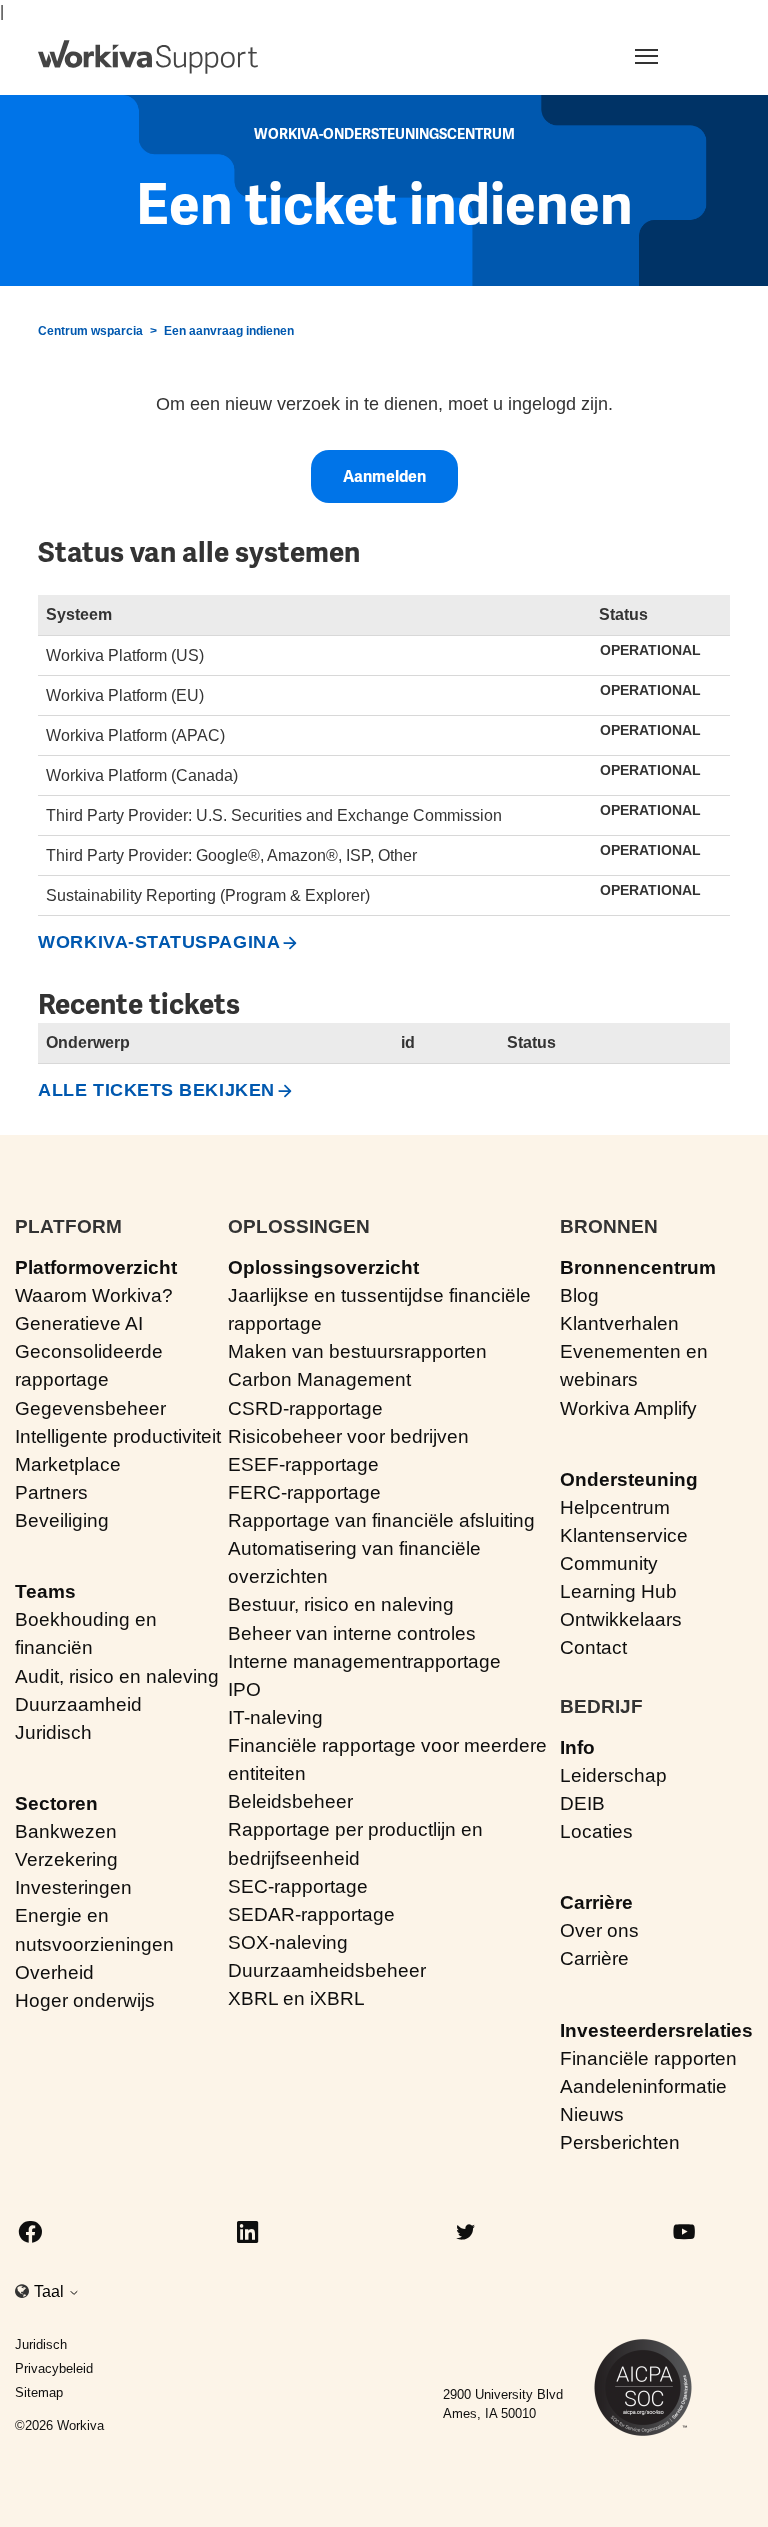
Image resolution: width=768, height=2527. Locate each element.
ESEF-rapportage (303, 1464)
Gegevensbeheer (90, 1408)
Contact (593, 1647)
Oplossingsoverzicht (323, 1267)
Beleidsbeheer (290, 1801)
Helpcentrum (615, 1507)
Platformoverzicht (96, 1267)
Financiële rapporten (648, 2058)
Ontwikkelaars (621, 1619)
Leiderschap (613, 1775)
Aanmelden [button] (384, 476)
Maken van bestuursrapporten (357, 1351)
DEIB (582, 1803)
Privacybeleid (54, 2368)
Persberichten (620, 2142)
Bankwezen (66, 1831)
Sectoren (56, 1803)
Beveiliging (62, 1520)
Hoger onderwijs (85, 2000)
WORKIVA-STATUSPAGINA (159, 942)
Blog (579, 1295)
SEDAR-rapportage (311, 1914)
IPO (244, 1689)
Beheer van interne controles (352, 1633)
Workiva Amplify (628, 1408)
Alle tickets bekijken (156, 1090)
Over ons (599, 1930)
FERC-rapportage (304, 1492)
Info (577, 1747)
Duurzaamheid (78, 1704)
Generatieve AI (79, 1323)
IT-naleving (275, 1717)
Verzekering (66, 1859)
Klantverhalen (619, 1323)
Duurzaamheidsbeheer (327, 1970)
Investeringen (73, 1887)
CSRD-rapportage (305, 1408)
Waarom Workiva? (94, 1295)
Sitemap (39, 2392)
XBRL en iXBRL (296, 1998)
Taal (51, 2291)
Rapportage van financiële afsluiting (381, 1520)
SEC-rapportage (298, 1886)
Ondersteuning (629, 1479)
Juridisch (53, 1732)
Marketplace (68, 1464)
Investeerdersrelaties (656, 2030)
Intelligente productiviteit (118, 1436)
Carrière (596, 1902)
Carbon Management (319, 1379)
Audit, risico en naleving (117, 1676)
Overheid (54, 1972)
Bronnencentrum (638, 1267)
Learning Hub (618, 1591)
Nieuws (592, 2114)
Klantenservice (624, 1535)
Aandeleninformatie (643, 2086)
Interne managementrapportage (364, 1661)
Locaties (596, 1831)
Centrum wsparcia (90, 331)
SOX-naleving (288, 1942)
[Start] (148, 57)
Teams (45, 1591)
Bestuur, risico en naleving (341, 1604)
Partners (51, 1492)
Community (609, 1563)
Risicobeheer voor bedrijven (348, 1436)
